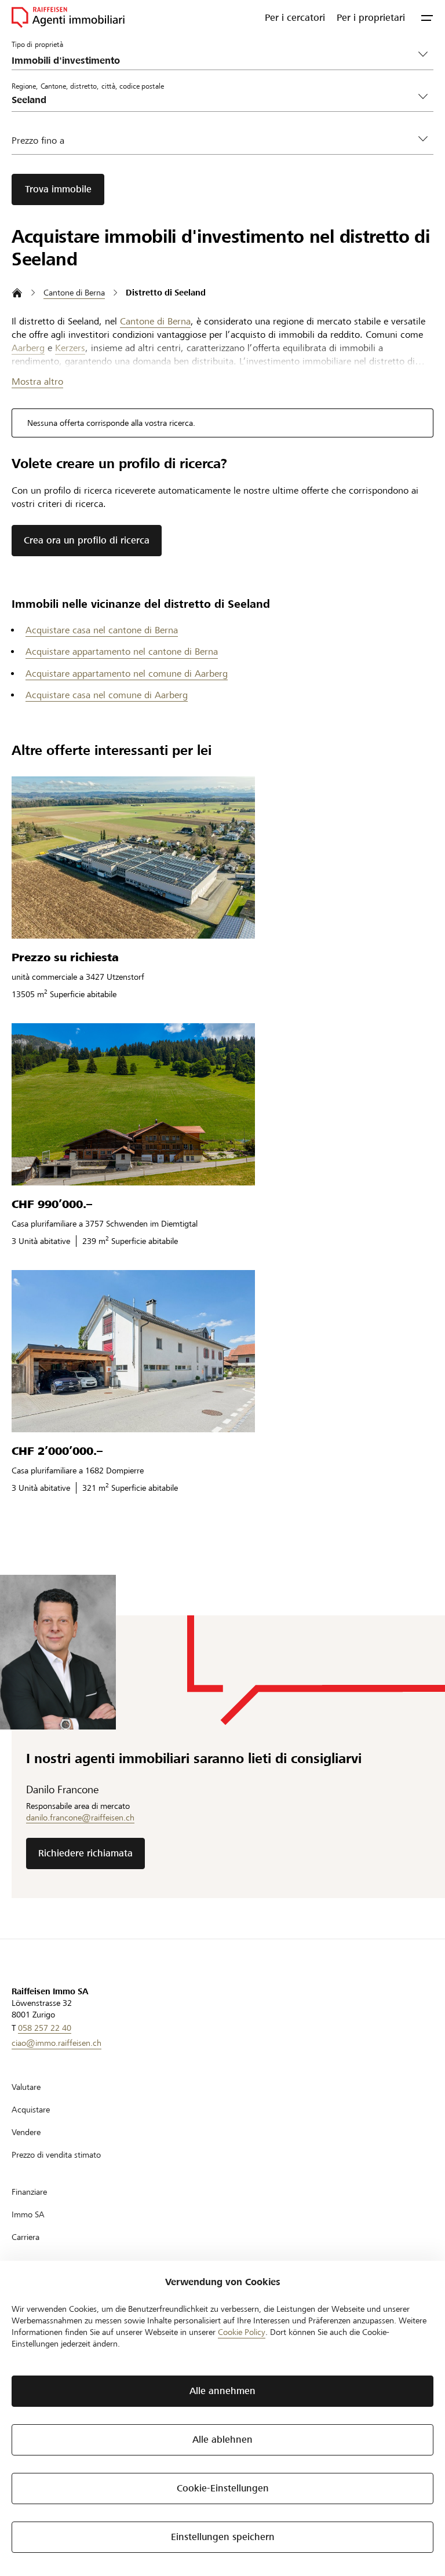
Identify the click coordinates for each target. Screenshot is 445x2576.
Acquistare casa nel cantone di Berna (102, 630)
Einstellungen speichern (223, 2537)
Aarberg (28, 348)
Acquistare (31, 2110)
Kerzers (70, 348)
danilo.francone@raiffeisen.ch (80, 1818)
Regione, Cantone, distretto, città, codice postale (88, 86)
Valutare (26, 2087)
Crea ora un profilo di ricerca (87, 540)
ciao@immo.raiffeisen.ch (56, 2043)
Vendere (26, 2132)
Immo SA (28, 2214)
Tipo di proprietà (37, 44)
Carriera (25, 2237)
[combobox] (213, 100)
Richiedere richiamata (85, 1853)
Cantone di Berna (155, 321)
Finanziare (29, 2192)
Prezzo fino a (38, 141)
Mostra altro (37, 382)
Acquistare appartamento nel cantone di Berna (122, 652)
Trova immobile (58, 189)
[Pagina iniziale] (17, 293)
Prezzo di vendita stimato (56, 2155)
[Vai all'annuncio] (133, 858)
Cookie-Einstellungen (223, 2488)
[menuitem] (295, 17)
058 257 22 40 (45, 2028)
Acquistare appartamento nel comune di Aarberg (127, 674)
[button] (427, 17)
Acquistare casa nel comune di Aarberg (107, 695)
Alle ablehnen (222, 2440)
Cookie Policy (242, 2332)
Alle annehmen (222, 2391)
